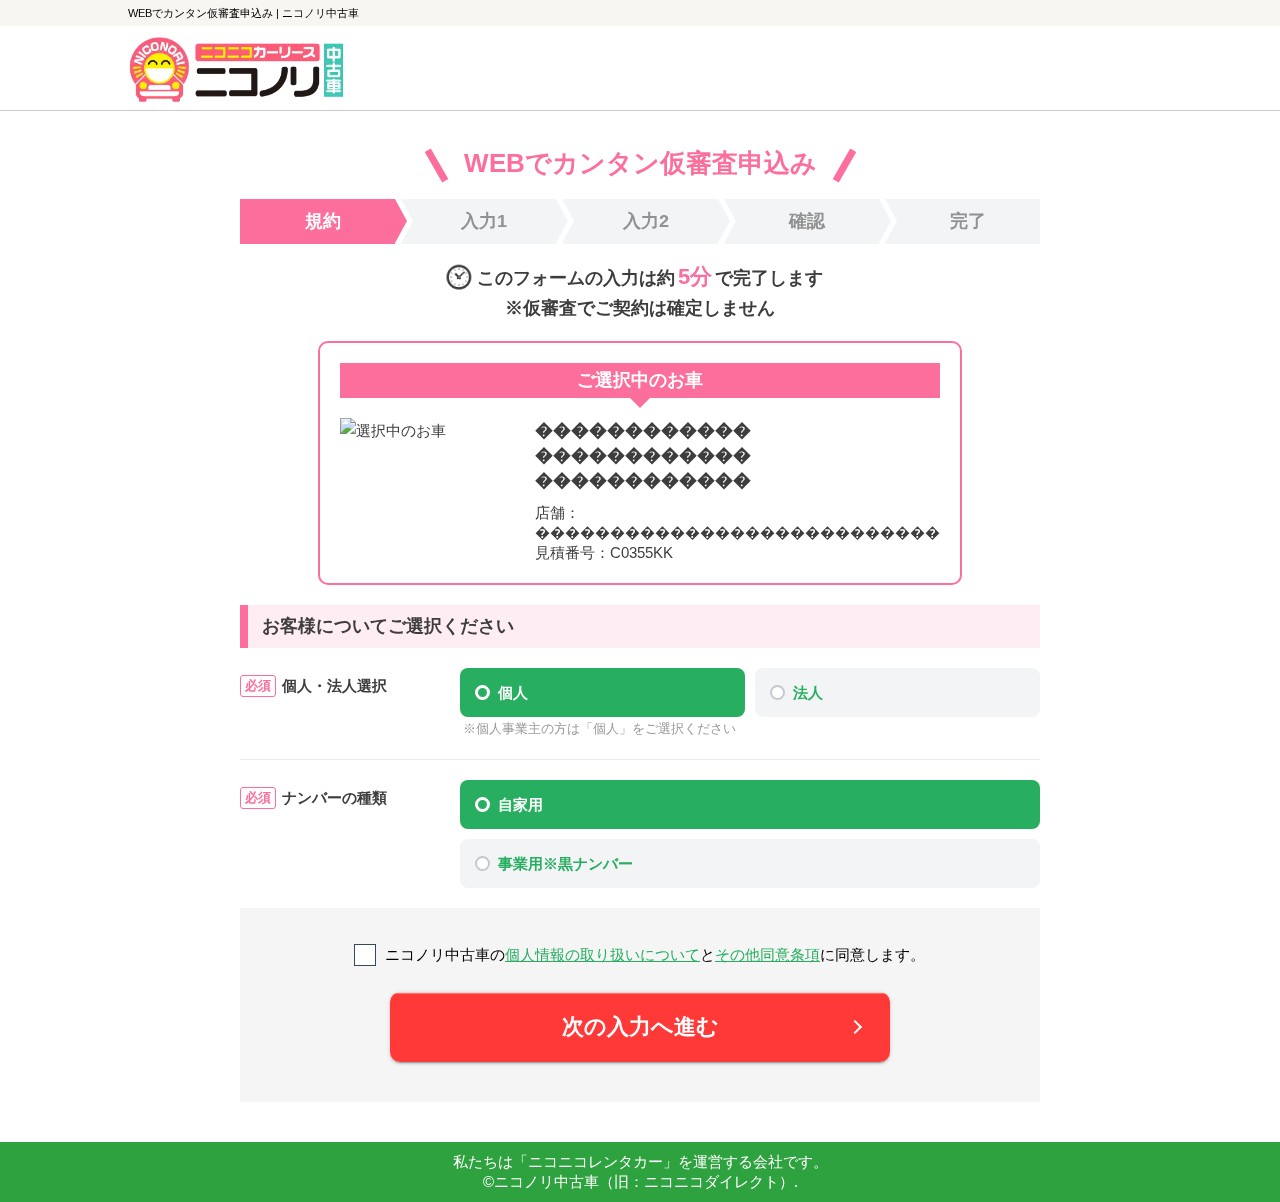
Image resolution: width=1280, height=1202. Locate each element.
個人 (513, 692)
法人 (808, 692)
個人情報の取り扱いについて (602, 954)
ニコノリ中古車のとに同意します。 (655, 954)
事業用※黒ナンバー (565, 863)
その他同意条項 (767, 954)
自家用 (520, 804)
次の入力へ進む (640, 1026)
